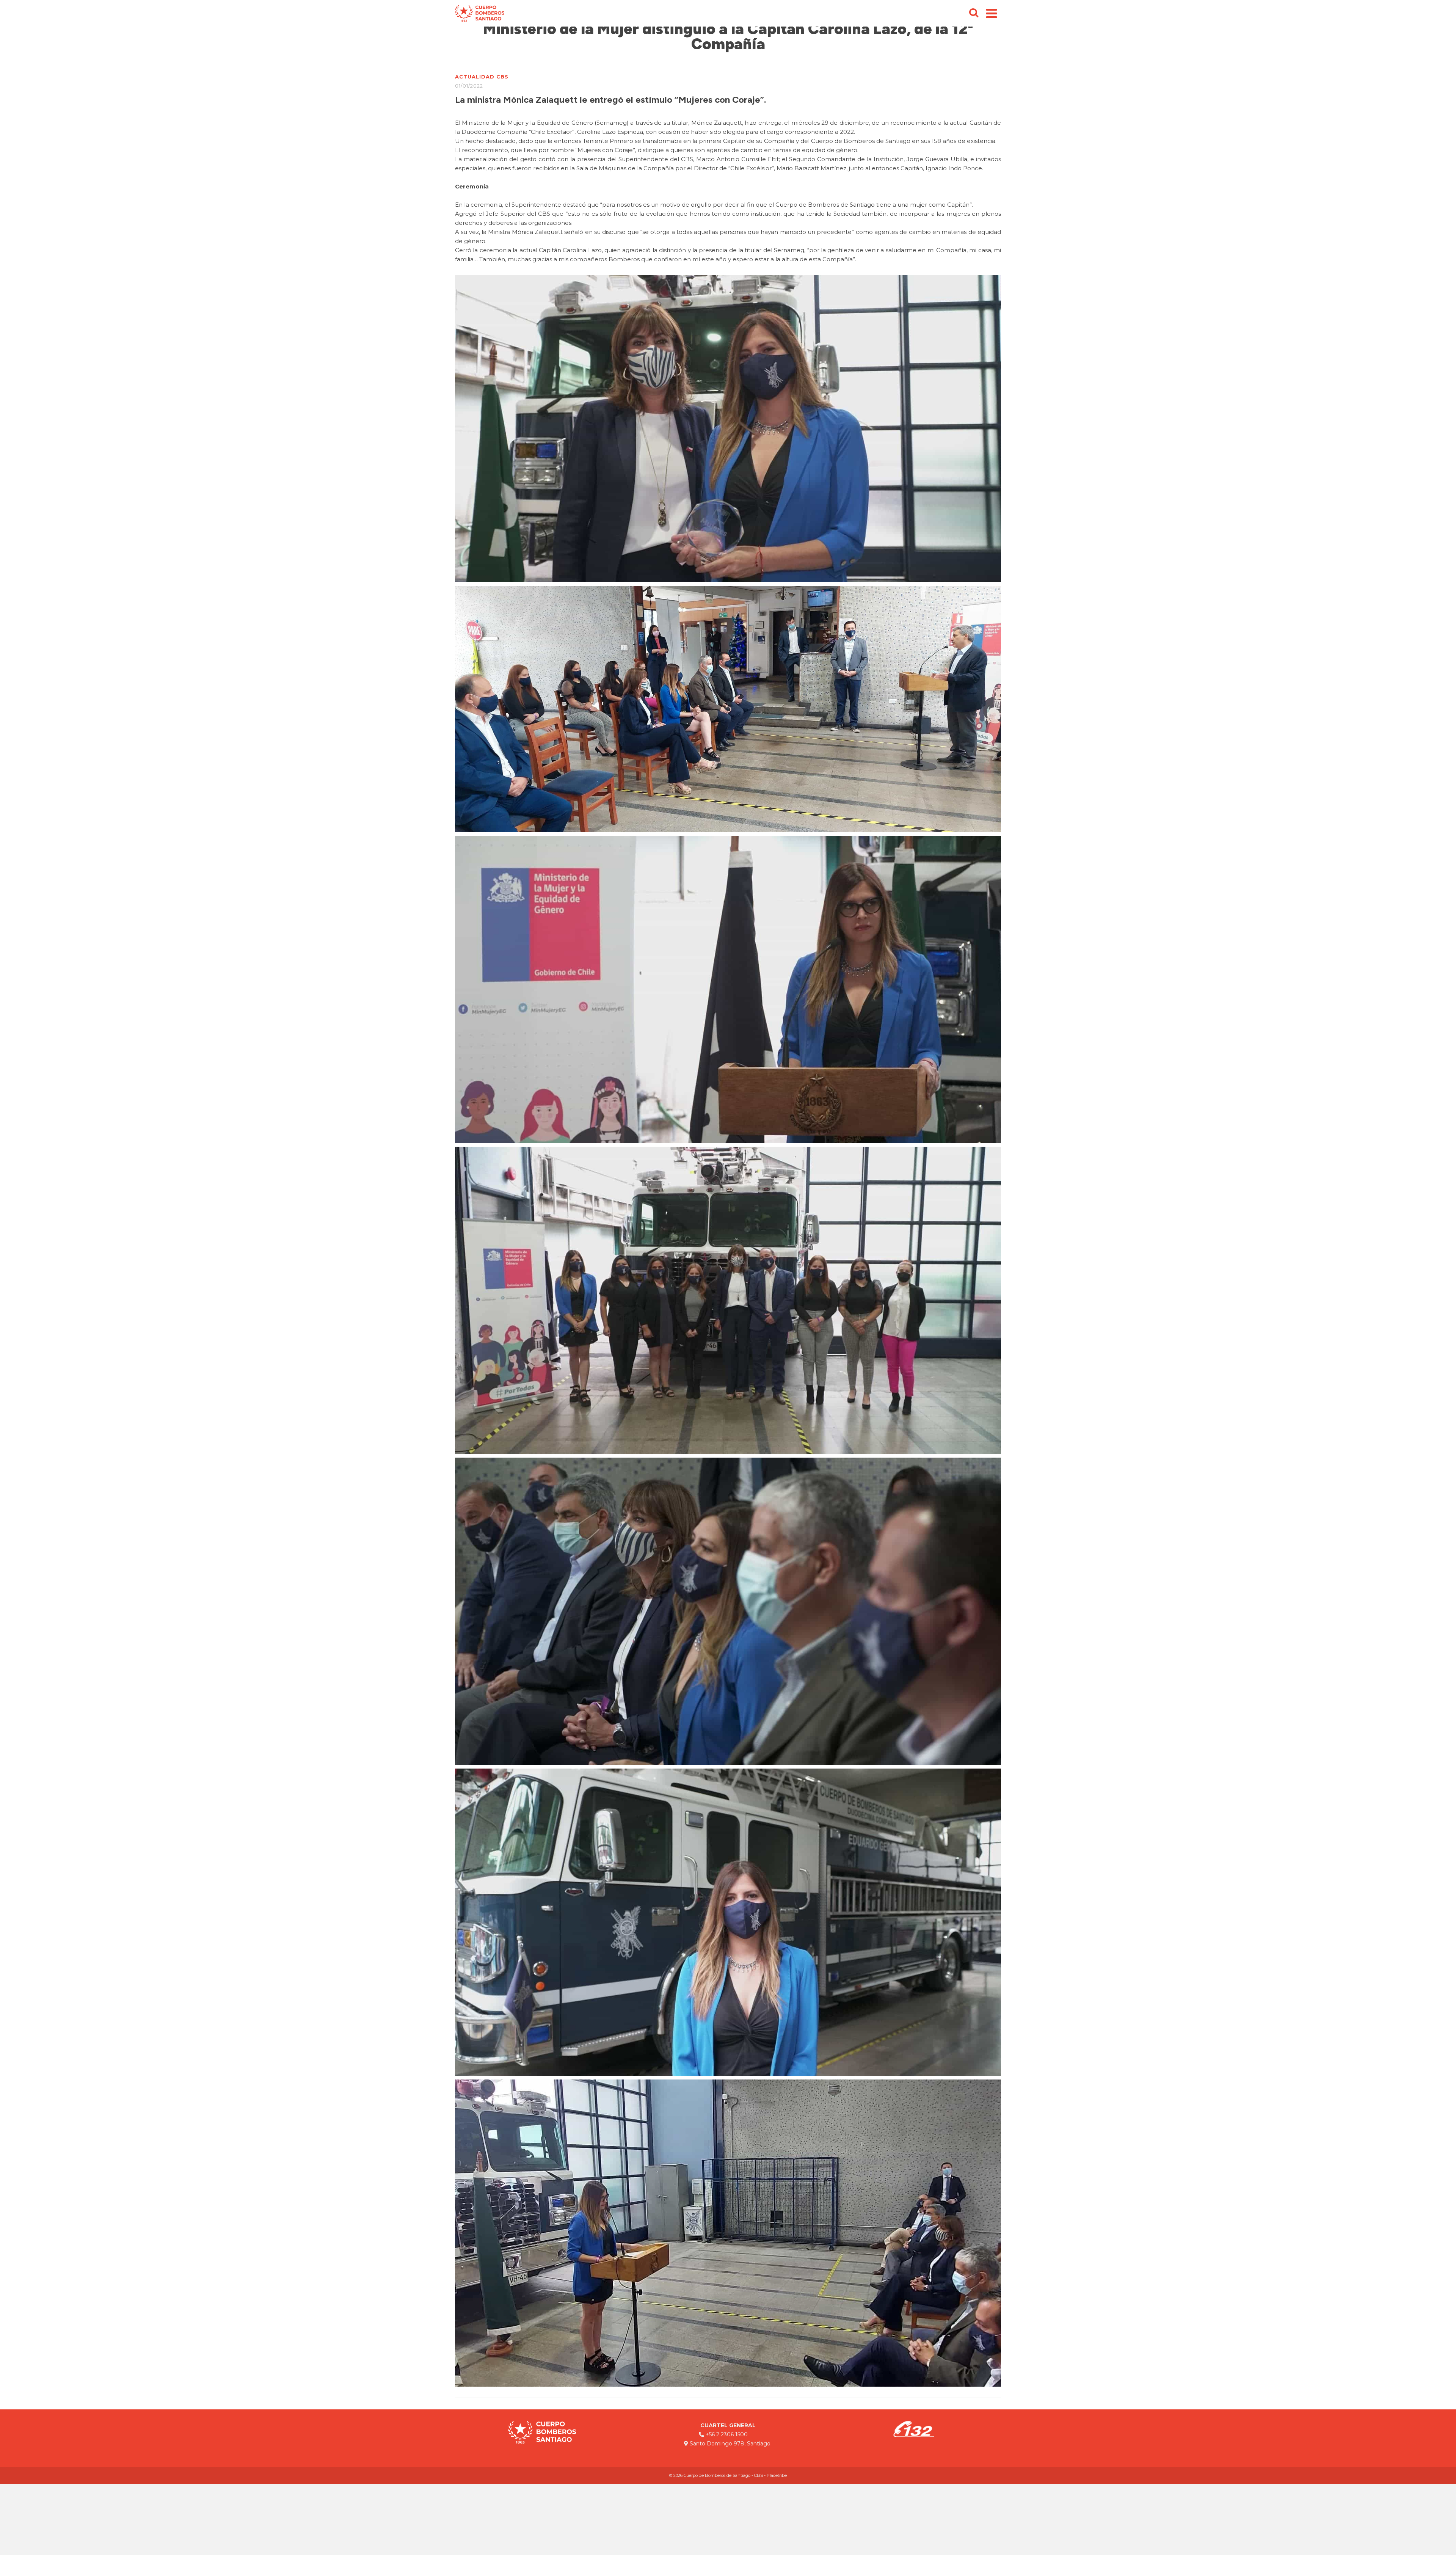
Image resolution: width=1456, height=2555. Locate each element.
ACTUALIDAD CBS (482, 77)
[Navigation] (992, 13)
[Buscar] (974, 13)
